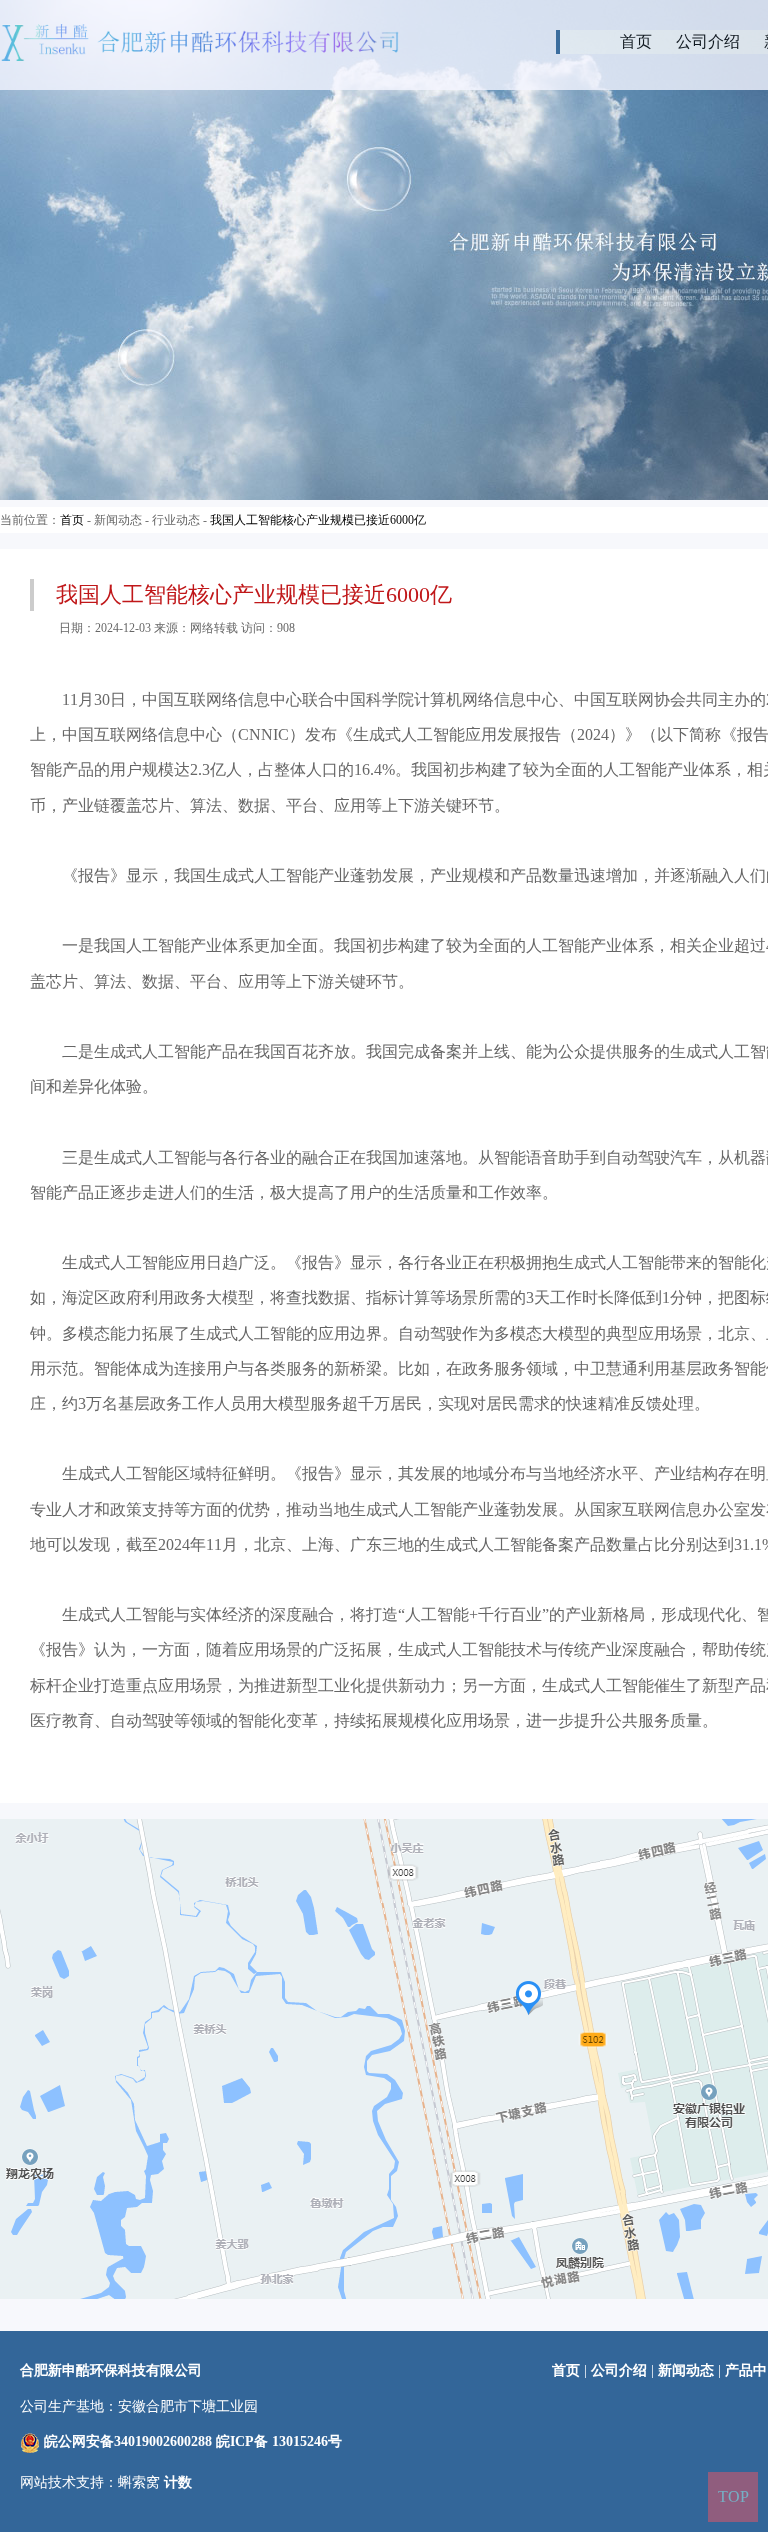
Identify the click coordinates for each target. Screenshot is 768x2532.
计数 (178, 2482)
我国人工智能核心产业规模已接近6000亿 (318, 520)
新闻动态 (686, 2370)
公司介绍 (708, 41)
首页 (636, 41)
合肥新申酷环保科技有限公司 (111, 2370)
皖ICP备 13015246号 (279, 2441)
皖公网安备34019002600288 (128, 2441)
